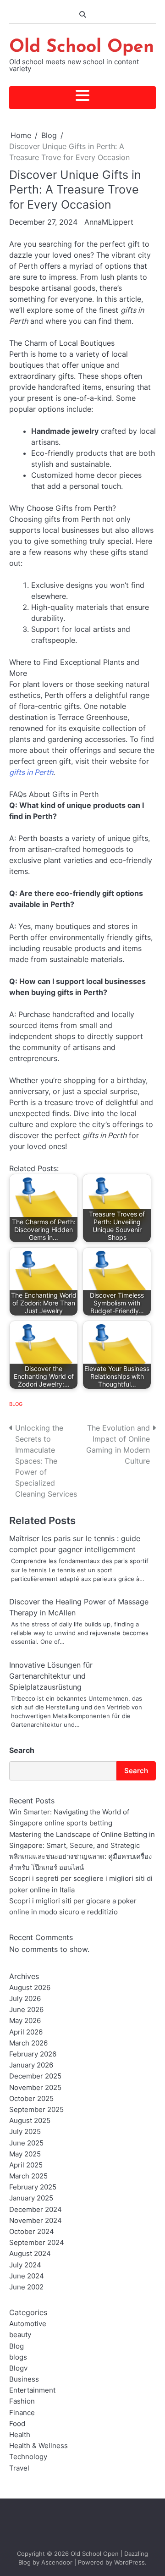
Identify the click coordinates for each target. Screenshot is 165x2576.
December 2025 (35, 2076)
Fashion (22, 2401)
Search (22, 1750)
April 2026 (26, 2032)
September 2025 (36, 2110)
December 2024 (36, 2210)
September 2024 (37, 2243)
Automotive (28, 2324)
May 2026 (25, 2021)
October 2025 (31, 2099)
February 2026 (33, 2054)
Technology (28, 2457)
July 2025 (25, 2132)
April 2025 (26, 2165)
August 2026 (30, 1988)
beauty (20, 2335)
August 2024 (30, 2254)
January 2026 (31, 2065)
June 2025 (26, 2143)
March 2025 (28, 2176)
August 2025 (30, 2121)
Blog (16, 1404)
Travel (19, 2468)
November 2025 (35, 2088)
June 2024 (27, 2276)
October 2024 (32, 2232)
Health (20, 2435)
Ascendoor (57, 2562)
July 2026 (25, 1999)
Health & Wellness (38, 2446)
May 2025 (25, 2154)
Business (24, 2379)
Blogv (18, 2368)
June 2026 (26, 2010)
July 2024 (25, 2265)
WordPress (129, 2562)
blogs (18, 2357)
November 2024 (36, 2221)
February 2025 (33, 2187)
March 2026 (28, 2043)
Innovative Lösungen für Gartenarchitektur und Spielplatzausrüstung (51, 1676)
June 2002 (26, 2287)
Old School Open (82, 47)
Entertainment (32, 2390)
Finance (22, 2413)
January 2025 (31, 2198)
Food (17, 2424)
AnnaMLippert (109, 222)
